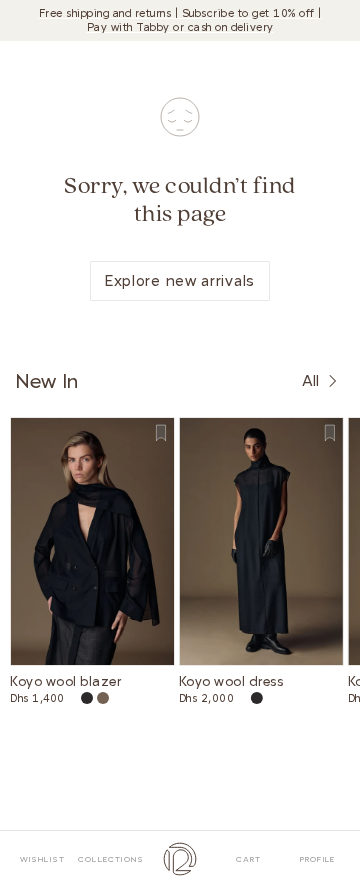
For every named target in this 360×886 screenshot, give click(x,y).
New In (47, 381)
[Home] (180, 858)
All (311, 381)
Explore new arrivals (180, 281)
